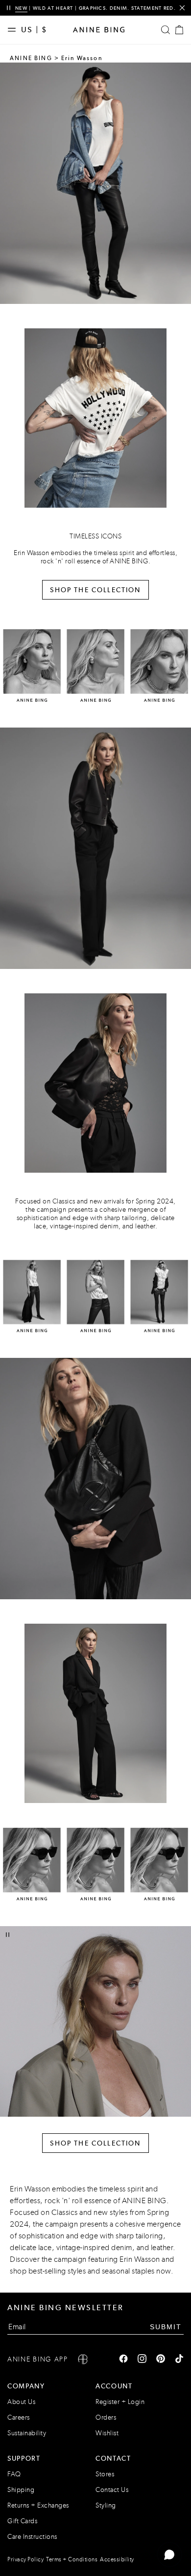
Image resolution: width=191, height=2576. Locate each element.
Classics (65, 2212)
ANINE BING (31, 58)
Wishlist (107, 2433)
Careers (19, 2417)
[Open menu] (14, 30)
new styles (111, 2212)
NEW (21, 8)
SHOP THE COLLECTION (95, 590)
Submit (166, 2327)
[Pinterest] (161, 2360)
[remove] (182, 8)
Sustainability (27, 2433)
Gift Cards (22, 2521)
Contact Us (112, 2490)
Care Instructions (32, 2537)
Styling (106, 2505)
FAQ (14, 2474)
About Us (21, 2402)
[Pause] (8, 1935)
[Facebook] (123, 2360)
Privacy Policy (25, 2559)
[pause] (9, 8)
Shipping (21, 2490)
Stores (105, 2474)
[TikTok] (179, 2360)
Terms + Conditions (72, 2559)
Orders (106, 2417)
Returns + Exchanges (38, 2505)
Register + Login (120, 2402)
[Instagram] (142, 2360)
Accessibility (117, 2559)
